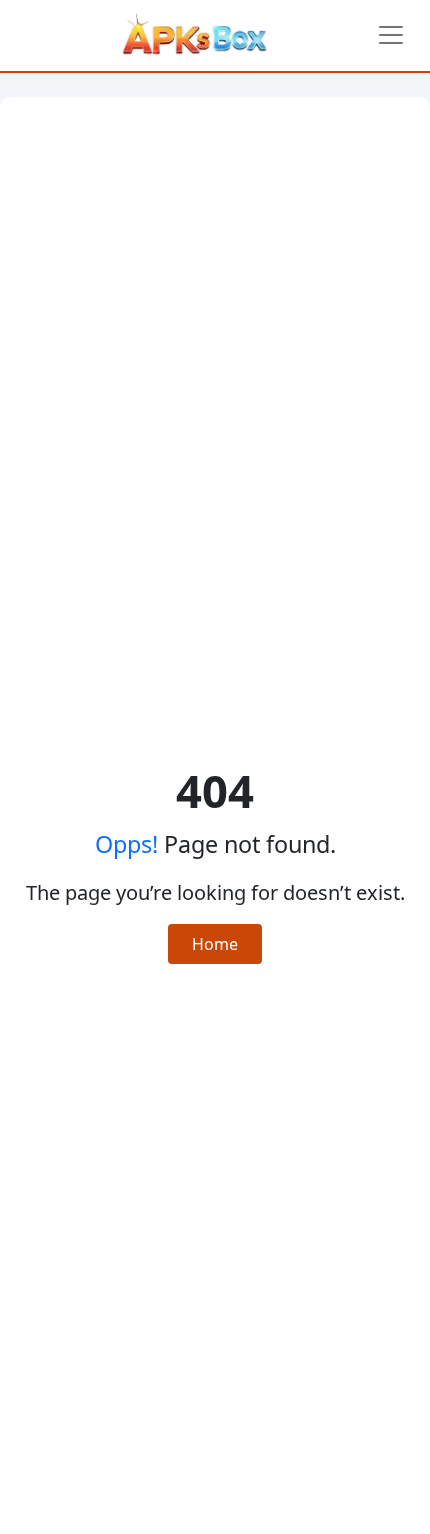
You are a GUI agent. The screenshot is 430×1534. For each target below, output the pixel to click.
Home (215, 944)
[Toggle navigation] (391, 35)
